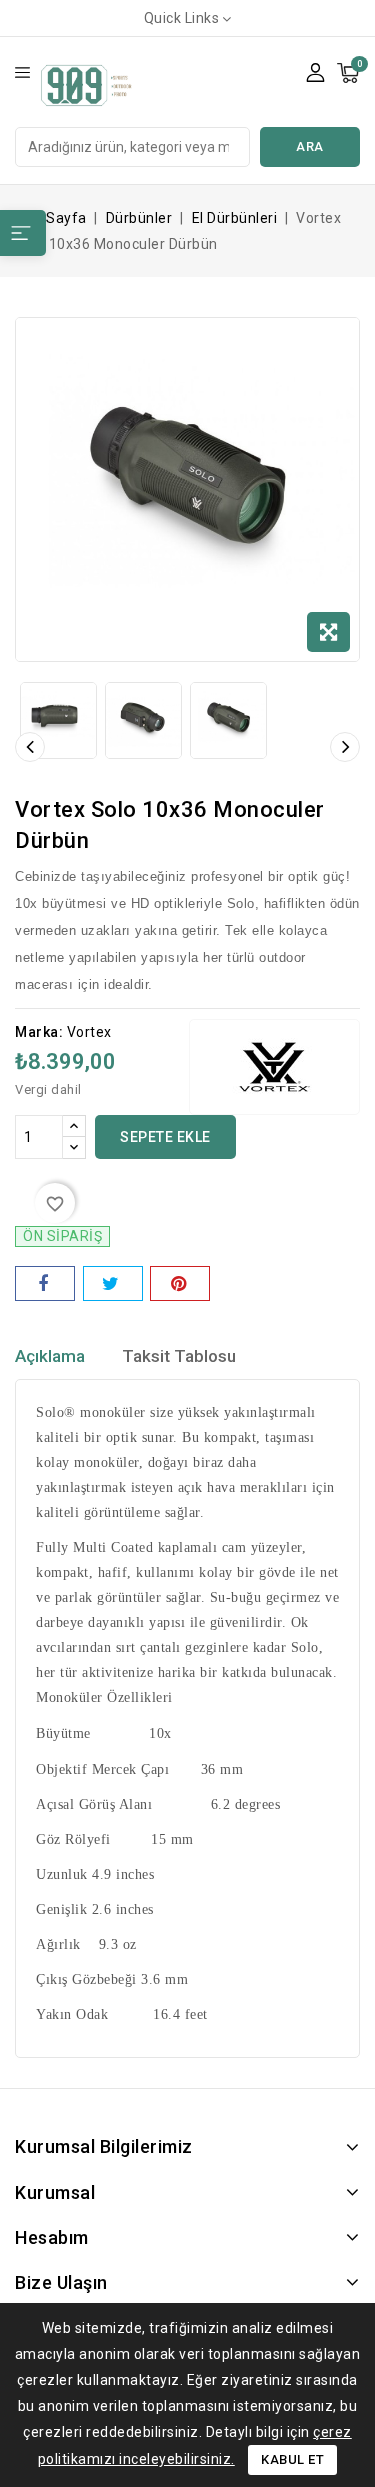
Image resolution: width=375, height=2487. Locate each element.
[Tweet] (113, 1283)
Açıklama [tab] (50, 1356)
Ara (310, 146)
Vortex (89, 1032)
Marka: (39, 1032)
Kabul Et (292, 2459)
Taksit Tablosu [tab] (179, 1356)
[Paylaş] (45, 1283)
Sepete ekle (165, 1137)
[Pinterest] (180, 1283)
